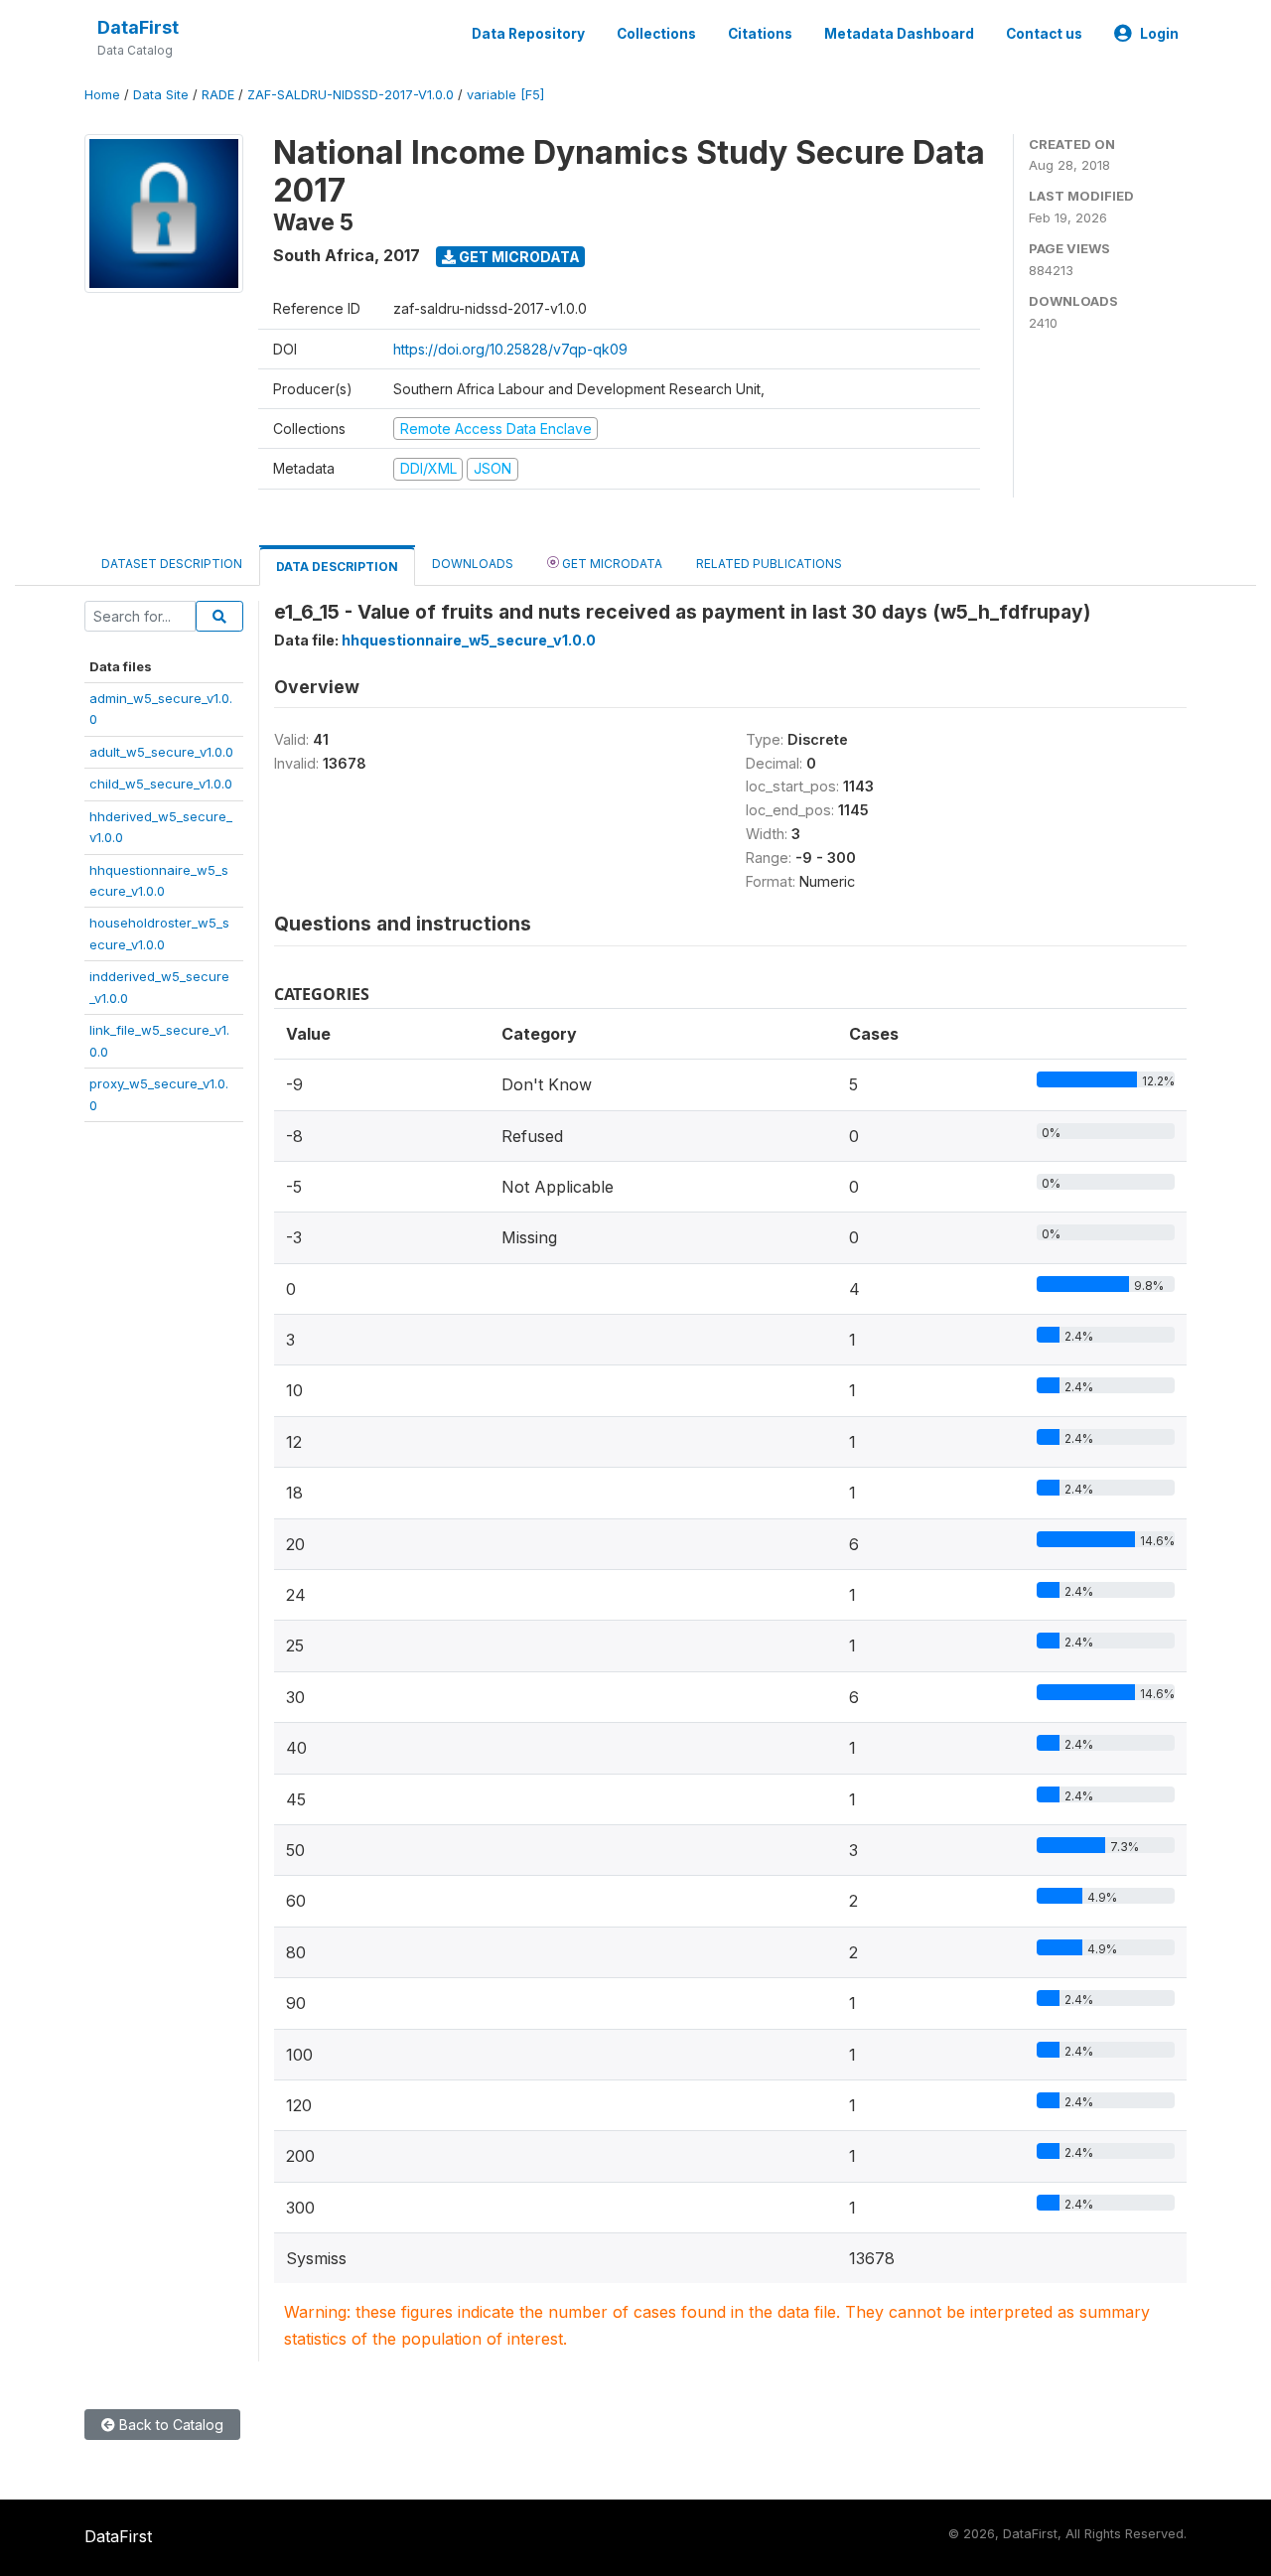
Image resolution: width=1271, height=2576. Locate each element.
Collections (656, 34)
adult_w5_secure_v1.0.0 (161, 752)
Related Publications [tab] (769, 564)
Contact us (1044, 34)
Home (102, 95)
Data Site (161, 95)
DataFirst (138, 27)
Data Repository (528, 34)
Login (1159, 34)
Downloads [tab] (473, 564)
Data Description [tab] (337, 567)
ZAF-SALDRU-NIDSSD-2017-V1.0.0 (351, 95)
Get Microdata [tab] (611, 564)
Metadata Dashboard (899, 34)
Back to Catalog (169, 2425)
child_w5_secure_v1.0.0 (161, 784)
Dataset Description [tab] (172, 564)
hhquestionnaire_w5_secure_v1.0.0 (469, 640)
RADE (218, 95)
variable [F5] (505, 95)
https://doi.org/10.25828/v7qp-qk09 (510, 349)
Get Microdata (518, 257)
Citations (760, 34)
